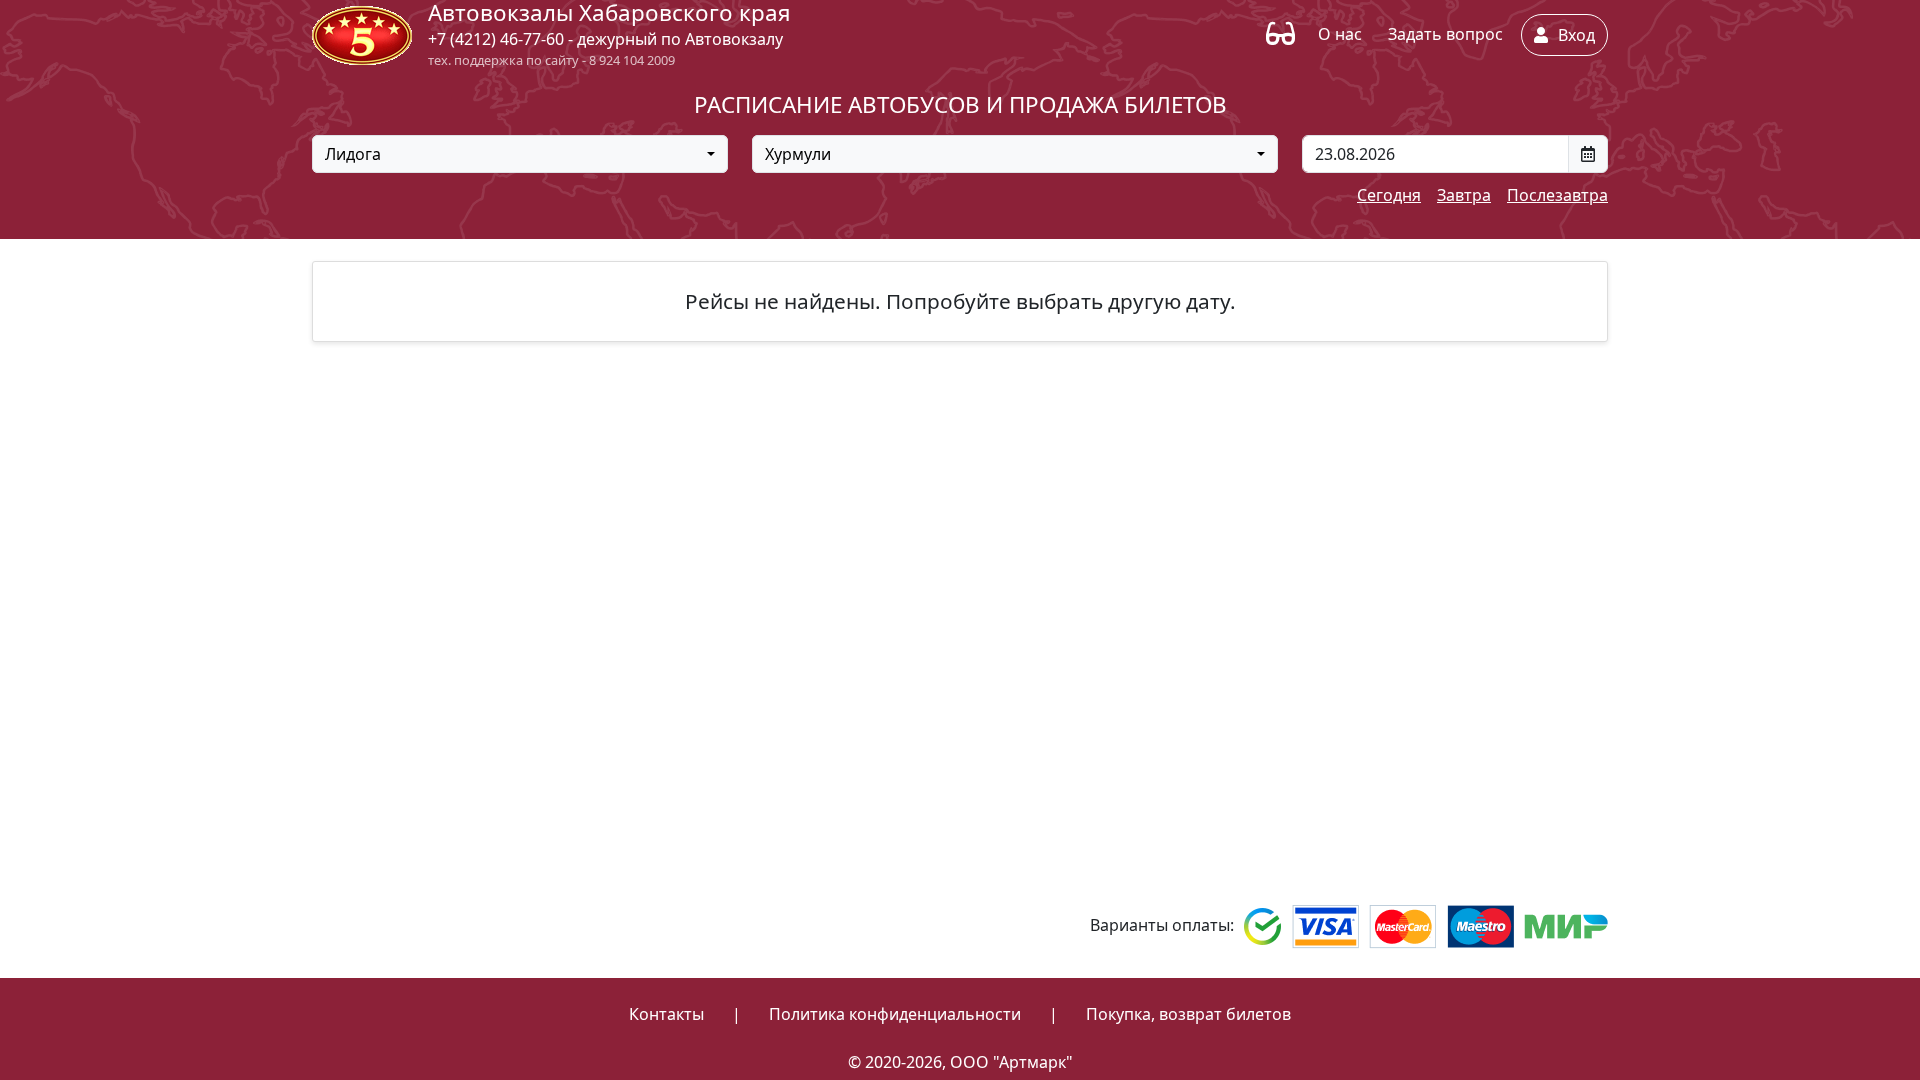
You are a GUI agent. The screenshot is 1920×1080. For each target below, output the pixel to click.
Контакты (666, 1014)
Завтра (1464, 195)
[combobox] (520, 154)
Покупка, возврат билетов (1188, 1014)
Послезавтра (1557, 195)
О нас (1340, 34)
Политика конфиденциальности (895, 1014)
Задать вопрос (1445, 34)
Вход (1574, 35)
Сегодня (1389, 195)
